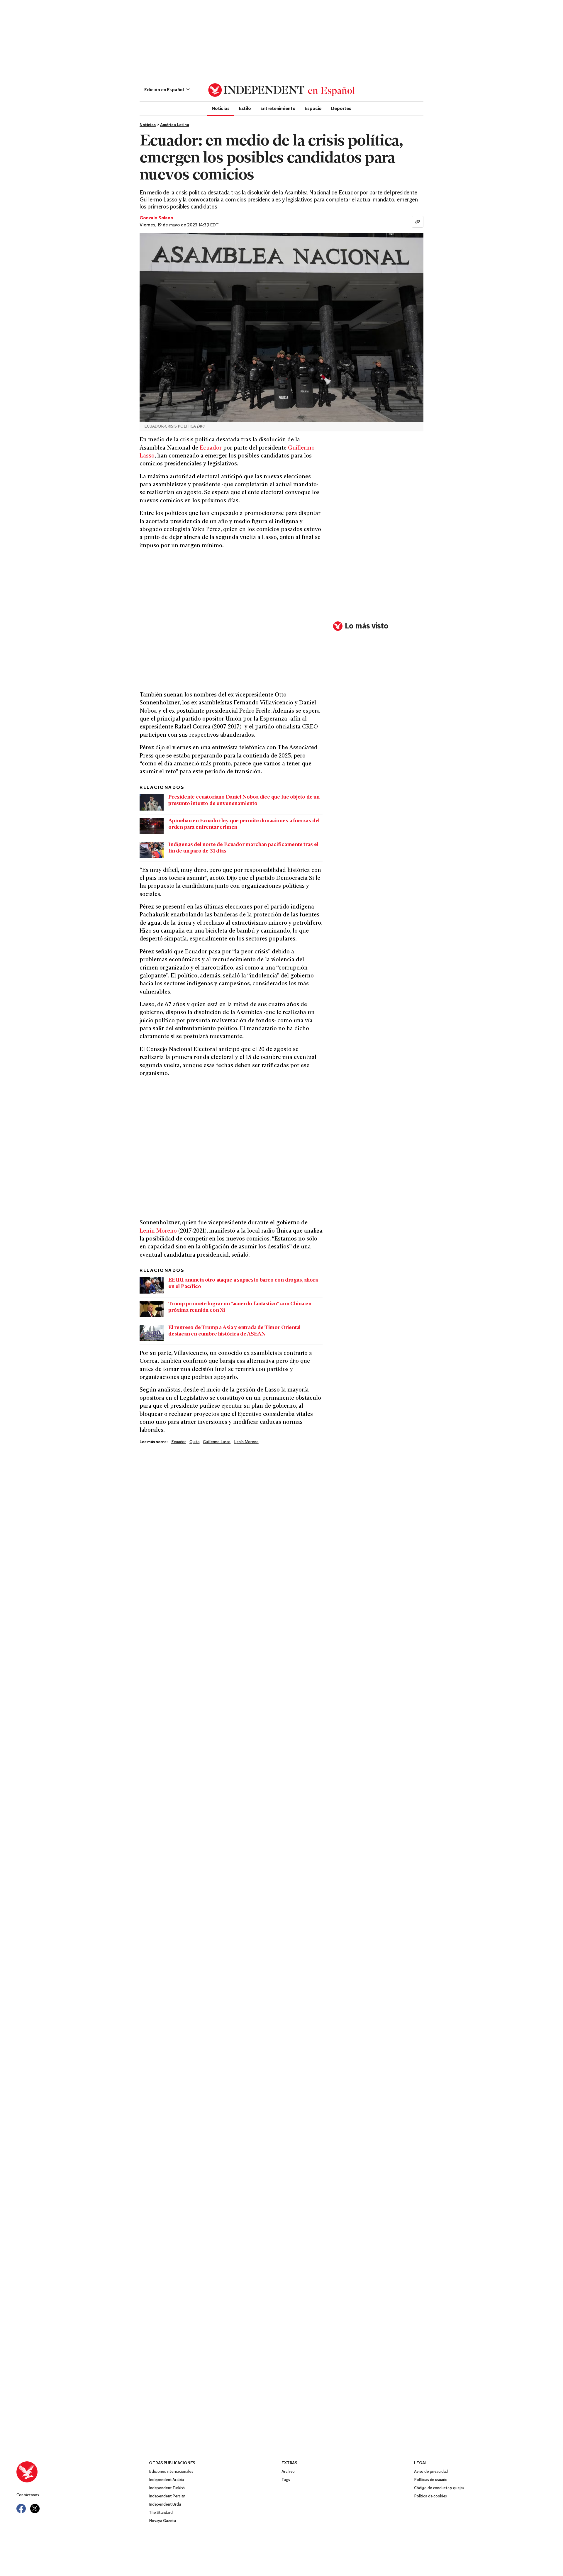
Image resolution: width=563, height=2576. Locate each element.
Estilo (245, 108)
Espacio (313, 108)
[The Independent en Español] (281, 90)
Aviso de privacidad (431, 2472)
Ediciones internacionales (171, 2472)
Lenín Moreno (158, 1231)
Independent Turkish (167, 2488)
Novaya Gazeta (162, 2521)
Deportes (341, 108)
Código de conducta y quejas (439, 2488)
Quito (194, 1442)
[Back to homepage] (83, 2472)
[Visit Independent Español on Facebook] (21, 2509)
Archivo (288, 2472)
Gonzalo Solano (156, 218)
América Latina (175, 125)
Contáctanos (28, 2495)
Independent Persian (167, 2496)
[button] (167, 90)
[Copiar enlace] (418, 222)
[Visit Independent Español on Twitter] (35, 2509)
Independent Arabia (166, 2480)
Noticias (221, 108)
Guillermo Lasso (217, 1442)
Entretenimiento (278, 108)
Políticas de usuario (431, 2480)
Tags (286, 2480)
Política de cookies (430, 2496)
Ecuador (211, 448)
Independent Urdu (165, 2505)
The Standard (161, 2513)
